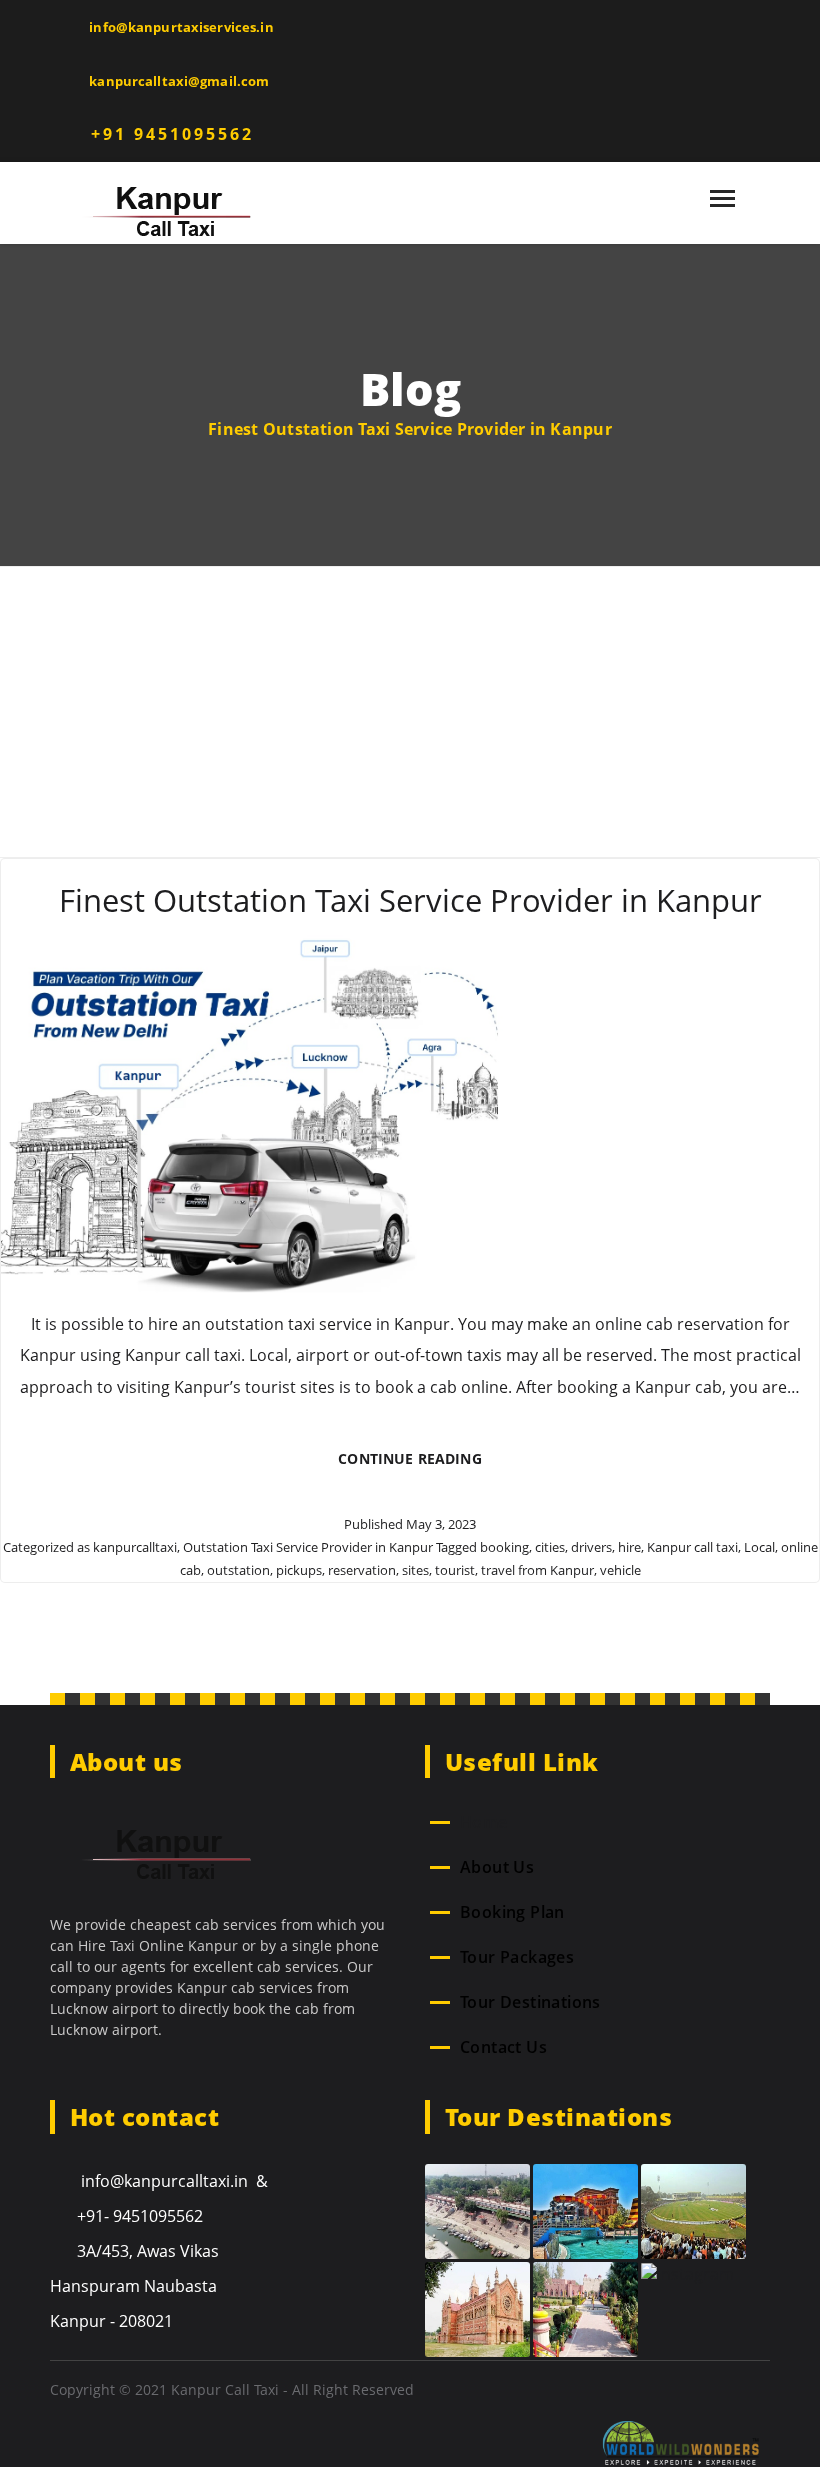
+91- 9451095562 (140, 2216)
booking (504, 1547)
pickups (299, 1570)
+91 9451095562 (169, 134)
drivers (591, 1547)
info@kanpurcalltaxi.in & (172, 2181)
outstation (238, 1570)
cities (550, 1547)
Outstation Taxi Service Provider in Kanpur (308, 1547)
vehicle (620, 1570)
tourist (455, 1570)
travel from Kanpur (537, 1570)
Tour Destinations (530, 2002)
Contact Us (503, 2047)
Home (484, 1822)
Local (759, 1547)
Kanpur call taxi (692, 1547)
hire (629, 1547)
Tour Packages (517, 1957)
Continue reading (425, 1465)
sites (415, 1570)
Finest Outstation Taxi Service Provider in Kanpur (410, 900)
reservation (362, 1570)
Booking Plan (512, 1912)
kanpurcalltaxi (135, 1547)
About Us (497, 1867)
